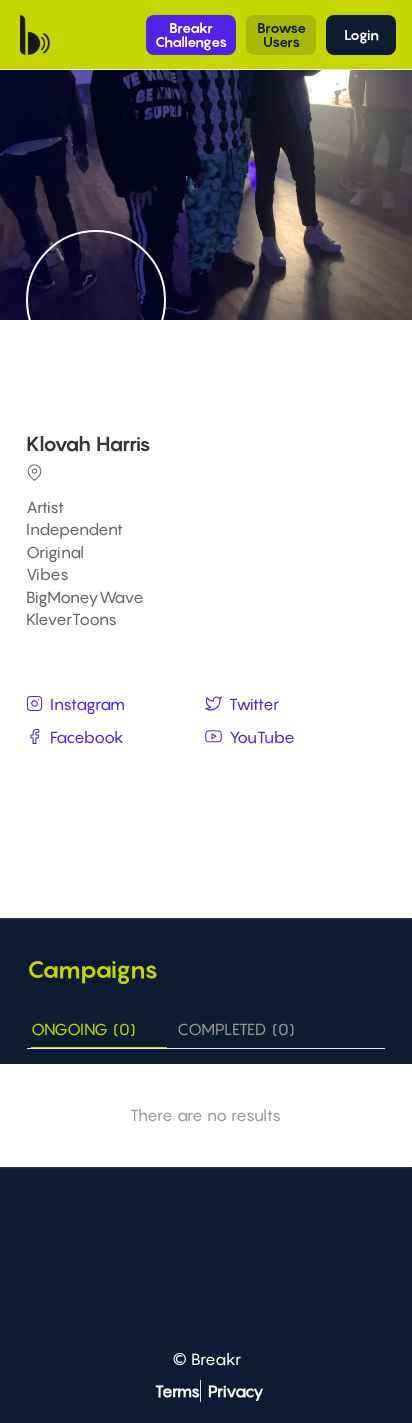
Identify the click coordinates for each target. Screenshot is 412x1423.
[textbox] (208, 774)
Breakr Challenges (191, 34)
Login (361, 34)
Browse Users (281, 34)
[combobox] (208, 776)
